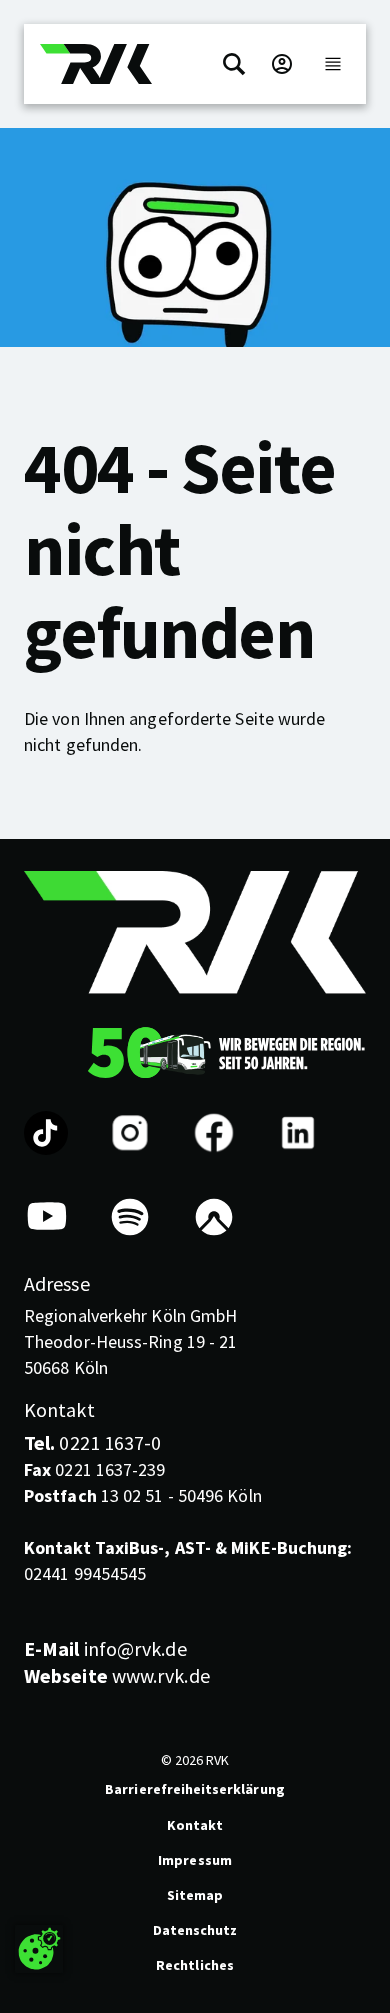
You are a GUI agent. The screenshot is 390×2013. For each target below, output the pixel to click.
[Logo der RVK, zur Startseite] (96, 64)
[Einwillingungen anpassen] (39, 1949)
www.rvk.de (117, 1675)
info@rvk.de (105, 1648)
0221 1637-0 (92, 1442)
